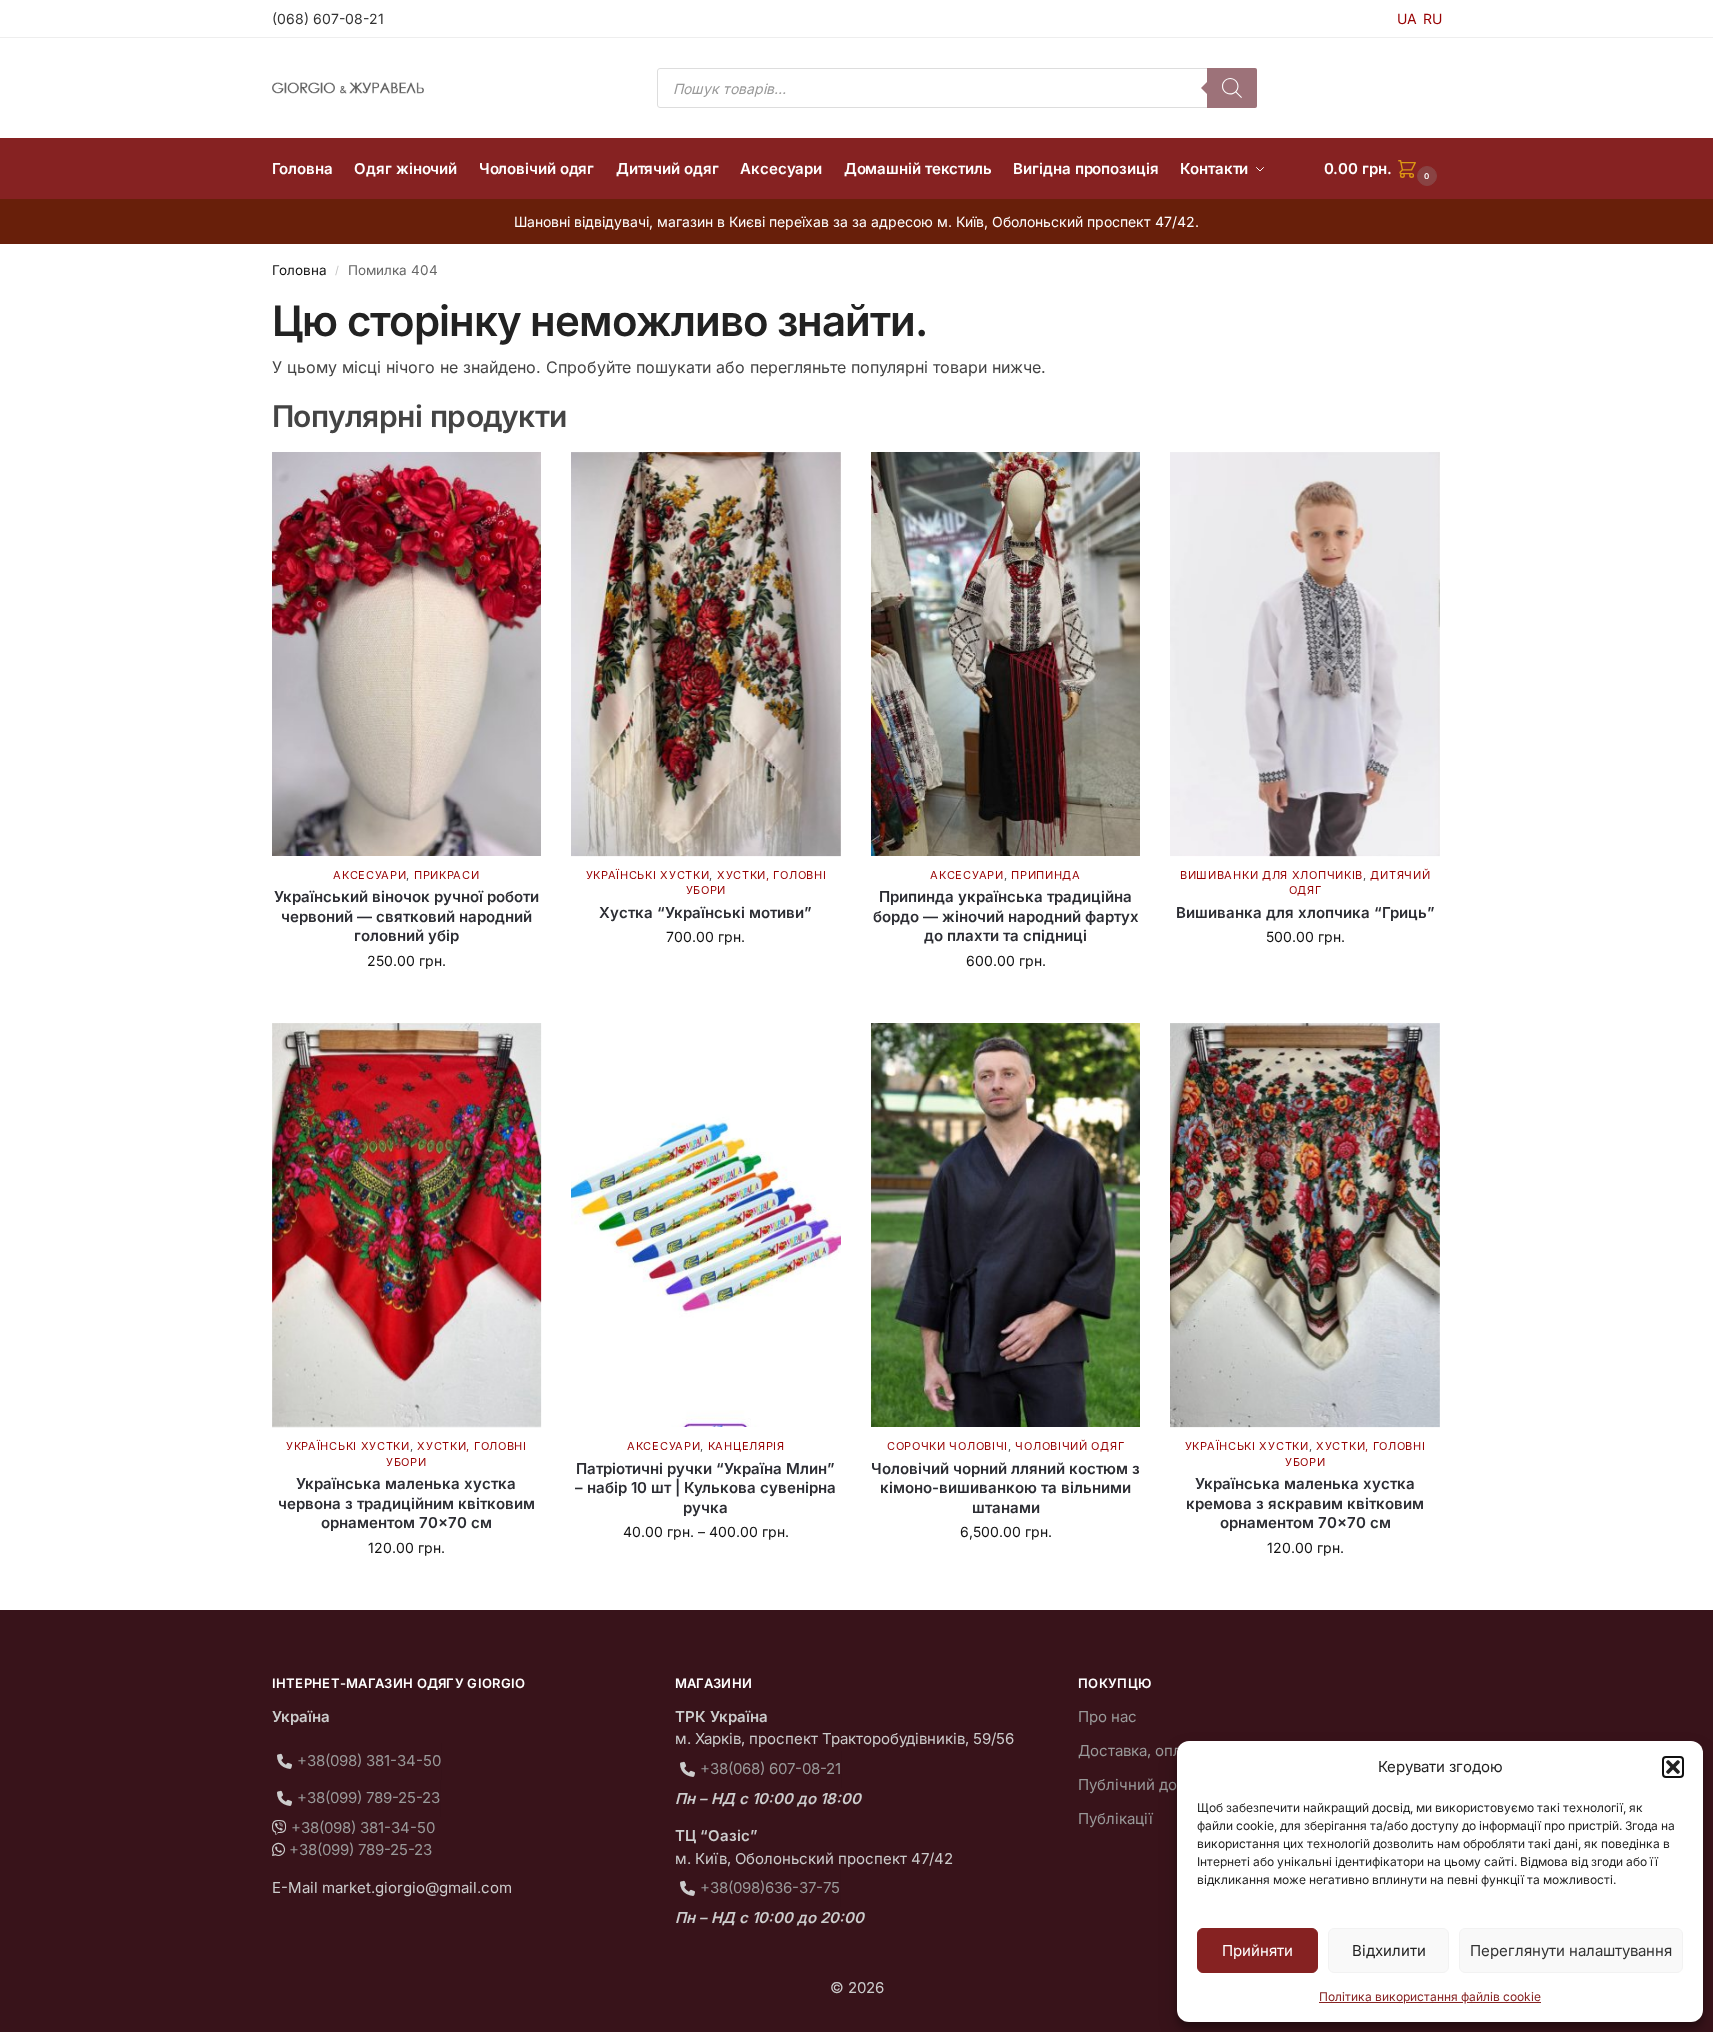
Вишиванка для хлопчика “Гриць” (1305, 912)
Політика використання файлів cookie (1430, 1996)
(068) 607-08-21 (328, 18)
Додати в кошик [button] (406, 1002)
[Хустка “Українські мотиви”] (706, 654)
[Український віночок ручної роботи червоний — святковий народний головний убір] (407, 654)
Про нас (1107, 1716)
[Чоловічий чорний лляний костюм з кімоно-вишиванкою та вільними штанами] (1006, 1225)
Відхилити (1389, 1950)
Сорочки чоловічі (947, 1446)
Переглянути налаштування (1571, 1950)
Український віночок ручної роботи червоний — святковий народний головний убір (406, 916)
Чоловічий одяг (1069, 1446)
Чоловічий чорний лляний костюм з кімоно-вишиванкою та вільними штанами (1005, 1488)
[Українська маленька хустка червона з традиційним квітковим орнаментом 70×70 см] (407, 1225)
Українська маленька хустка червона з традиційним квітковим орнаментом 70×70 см (406, 1503)
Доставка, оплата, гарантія (1175, 1750)
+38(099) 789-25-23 (368, 1797)
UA (1407, 18)
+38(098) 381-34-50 (369, 1760)
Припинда (1046, 875)
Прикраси (447, 875)
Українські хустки (648, 875)
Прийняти (1257, 1950)
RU (1432, 18)
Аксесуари (369, 875)
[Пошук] (1232, 88)
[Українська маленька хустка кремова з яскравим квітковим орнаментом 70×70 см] (1305, 1225)
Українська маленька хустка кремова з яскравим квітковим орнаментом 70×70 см (1305, 1503)
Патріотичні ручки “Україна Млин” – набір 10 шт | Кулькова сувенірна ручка (705, 1488)
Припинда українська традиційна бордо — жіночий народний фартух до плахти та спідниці (1006, 916)
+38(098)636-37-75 (770, 1887)
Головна (299, 270)
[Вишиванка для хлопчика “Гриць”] (1305, 654)
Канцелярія (746, 1446)
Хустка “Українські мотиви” (705, 912)
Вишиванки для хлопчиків (1271, 875)
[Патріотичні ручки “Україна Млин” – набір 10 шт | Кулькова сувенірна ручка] (706, 1225)
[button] (1673, 1767)
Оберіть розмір (1305, 978)
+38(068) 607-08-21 (770, 1768)
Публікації (1115, 1818)
